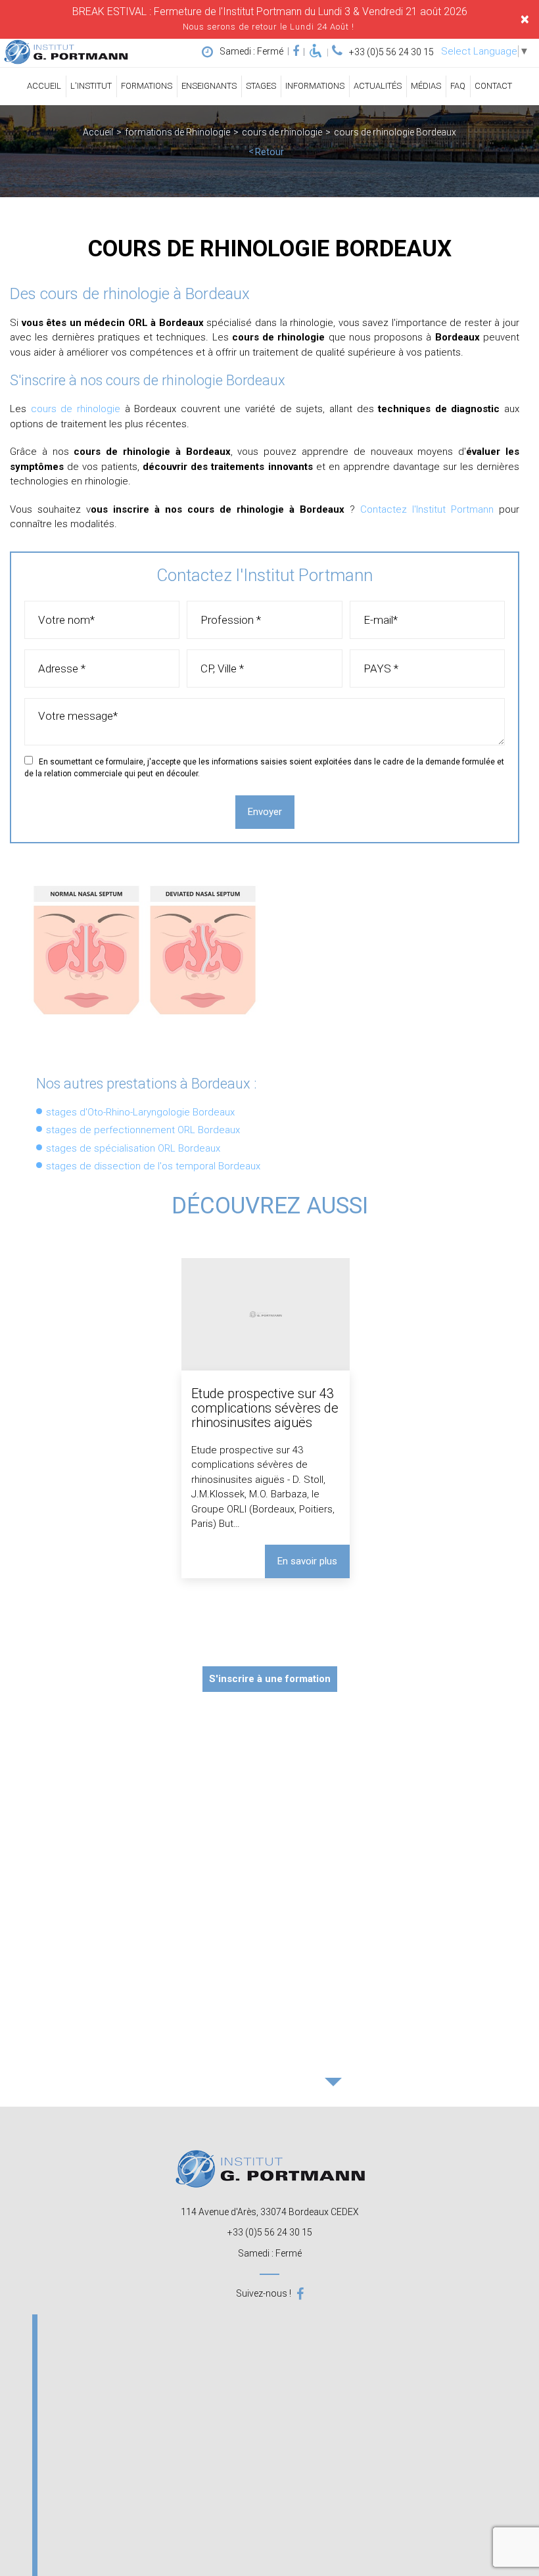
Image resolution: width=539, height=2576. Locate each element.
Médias (426, 86)
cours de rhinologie (76, 409)
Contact (493, 86)
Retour (269, 152)
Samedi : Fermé (251, 51)
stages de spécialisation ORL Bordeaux (133, 1148)
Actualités (378, 86)
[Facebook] (296, 51)
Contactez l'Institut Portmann (427, 509)
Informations (315, 86)
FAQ (458, 86)
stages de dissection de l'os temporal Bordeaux (153, 1166)
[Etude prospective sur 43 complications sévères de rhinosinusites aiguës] (265, 1418)
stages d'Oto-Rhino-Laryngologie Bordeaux (140, 1112)
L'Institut (91, 86)
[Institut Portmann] (66, 52)
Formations (147, 86)
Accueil (44, 86)
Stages (261, 86)
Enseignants (209, 86)
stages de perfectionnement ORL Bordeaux (143, 1130)
